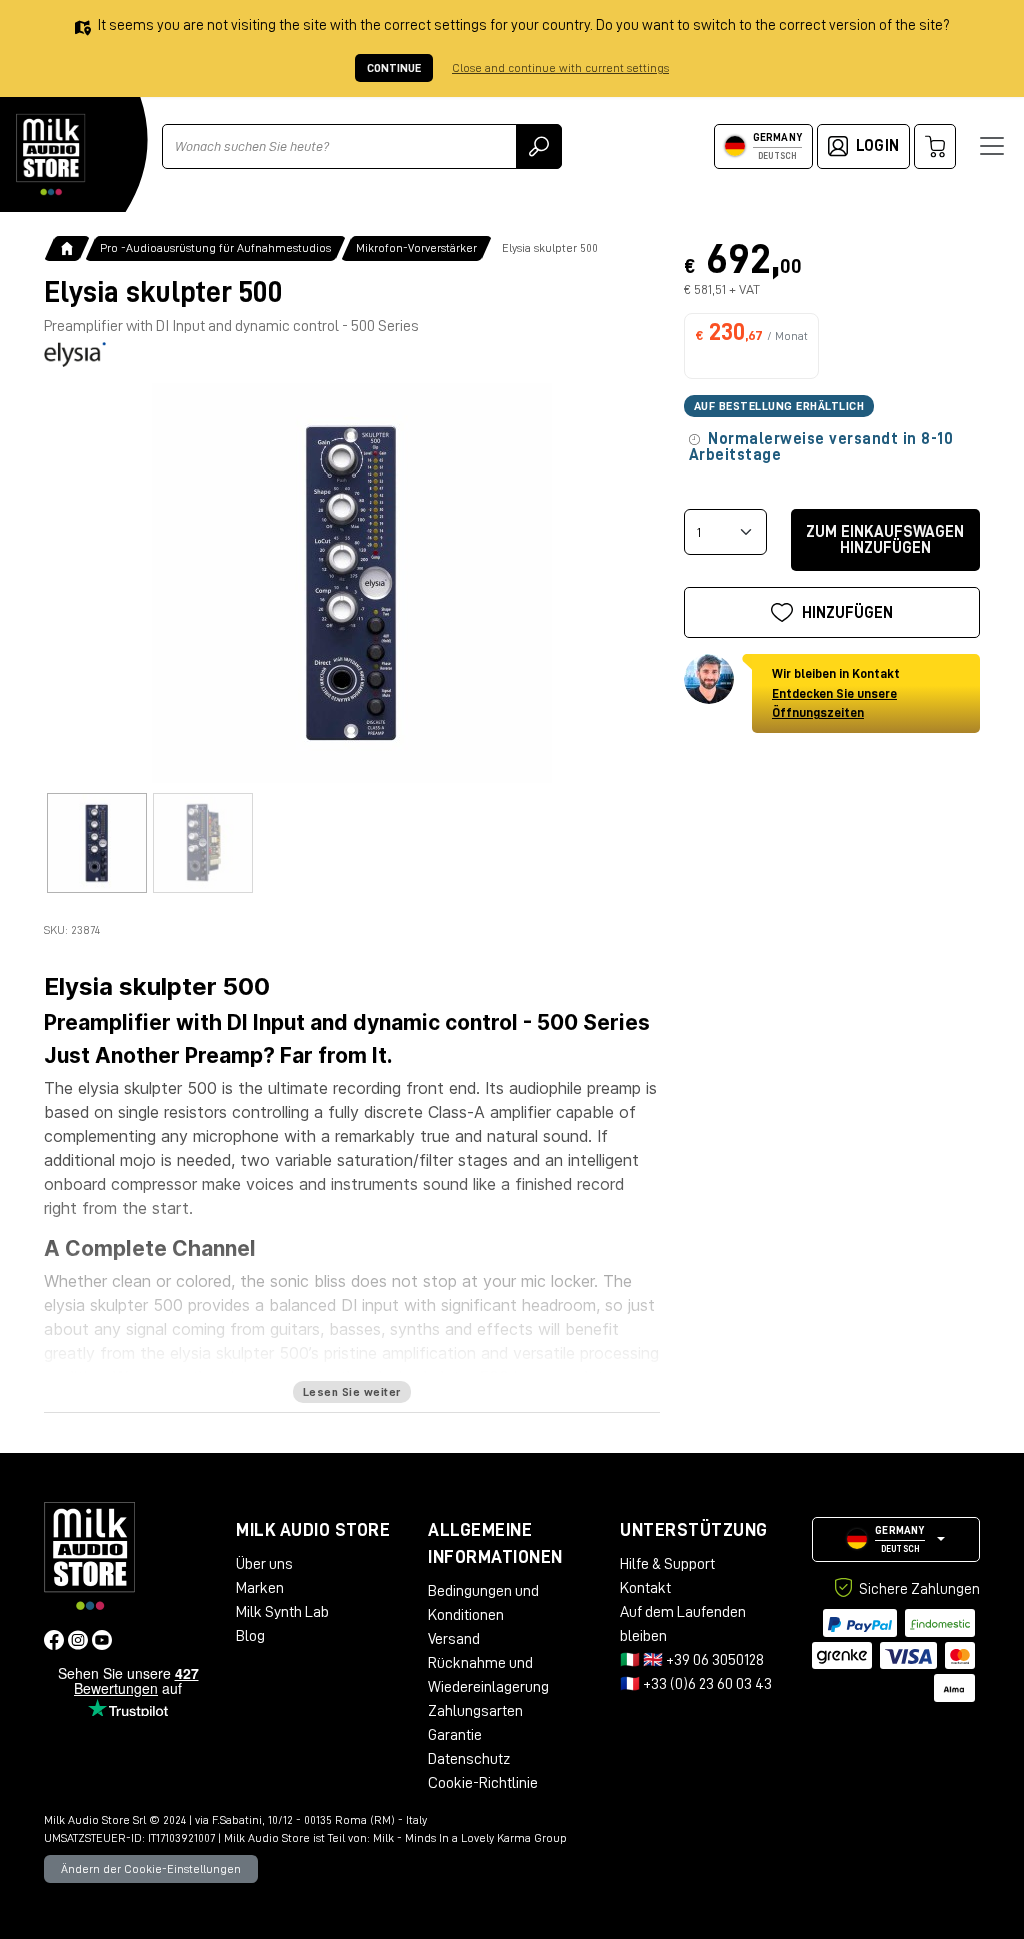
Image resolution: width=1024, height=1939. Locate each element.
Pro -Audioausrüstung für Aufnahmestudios (215, 248)
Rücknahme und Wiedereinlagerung (488, 1675)
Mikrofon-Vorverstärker (416, 248)
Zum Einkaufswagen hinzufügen (885, 540)
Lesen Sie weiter (352, 1392)
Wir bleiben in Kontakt (836, 693)
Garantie (455, 1735)
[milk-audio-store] (51, 154)
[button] (896, 1539)
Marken (260, 1588)
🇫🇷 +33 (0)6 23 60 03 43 (696, 1684)
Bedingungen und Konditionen (483, 1603)
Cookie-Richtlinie (483, 1783)
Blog (250, 1636)
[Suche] (539, 146)
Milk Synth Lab (282, 1612)
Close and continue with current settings (560, 68)
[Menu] (992, 146)
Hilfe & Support (667, 1564)
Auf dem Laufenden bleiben (683, 1624)
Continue (394, 68)
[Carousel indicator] (97, 843)
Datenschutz (469, 1759)
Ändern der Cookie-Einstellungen (151, 1869)
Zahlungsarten (475, 1711)
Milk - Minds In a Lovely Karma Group (470, 1838)
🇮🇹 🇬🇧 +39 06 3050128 (692, 1660)
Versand (454, 1639)
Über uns (264, 1564)
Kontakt (645, 1588)
